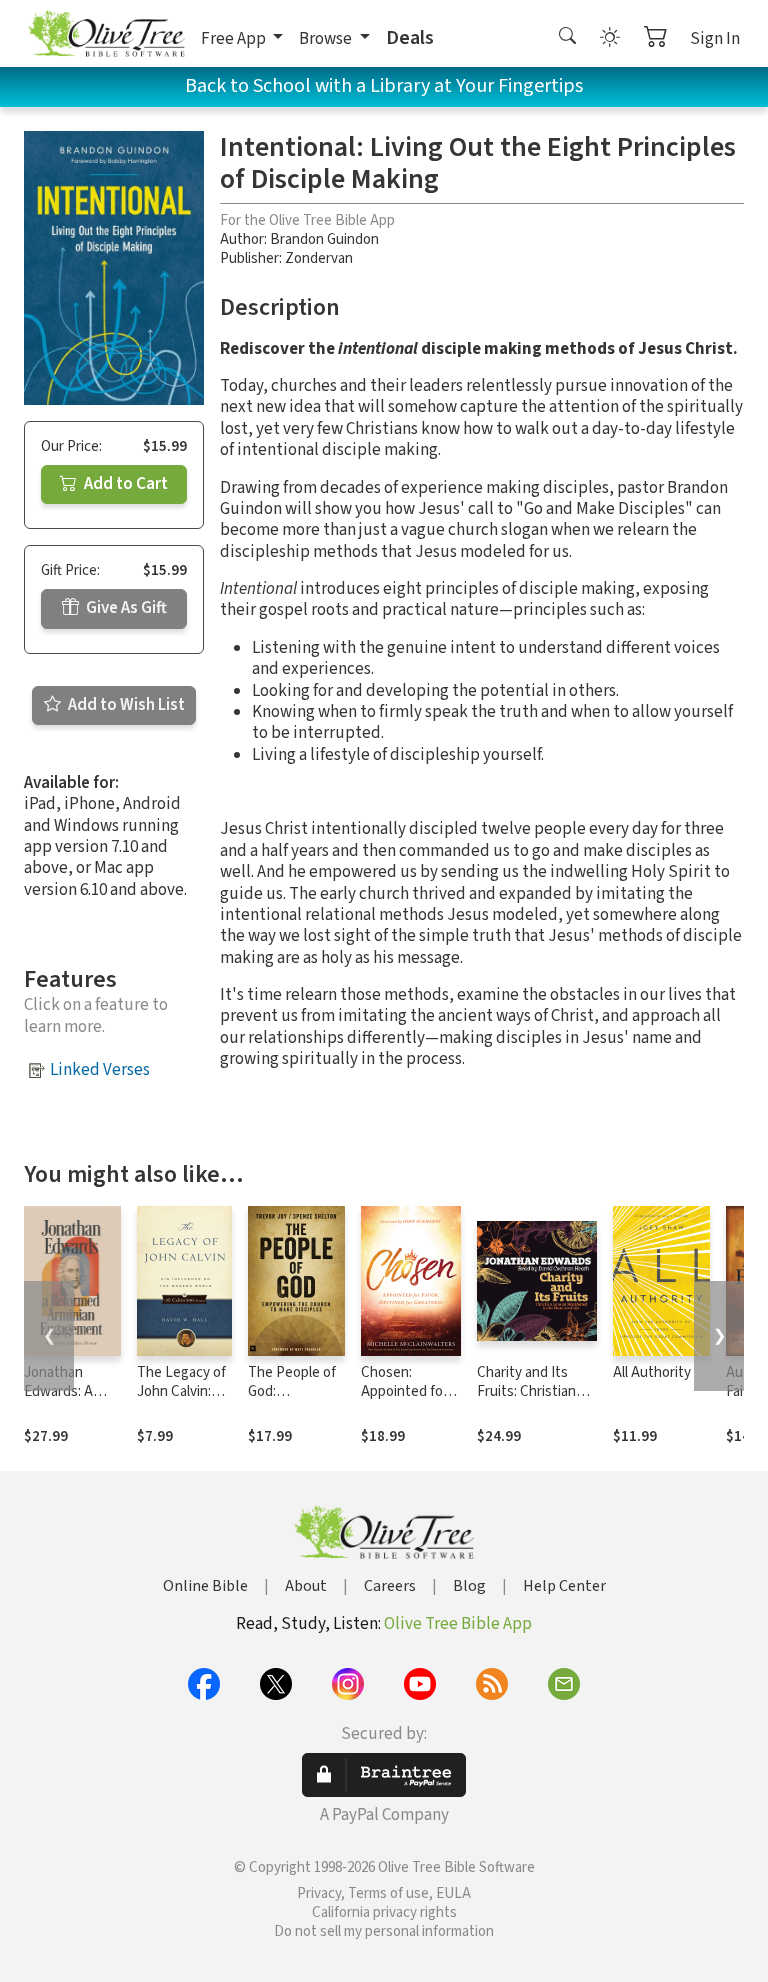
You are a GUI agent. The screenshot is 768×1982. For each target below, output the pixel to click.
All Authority (652, 1372)
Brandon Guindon (324, 239)
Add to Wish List (125, 705)
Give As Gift (125, 608)
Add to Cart (124, 484)
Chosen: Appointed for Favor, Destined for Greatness (410, 1401)
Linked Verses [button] (100, 1070)
